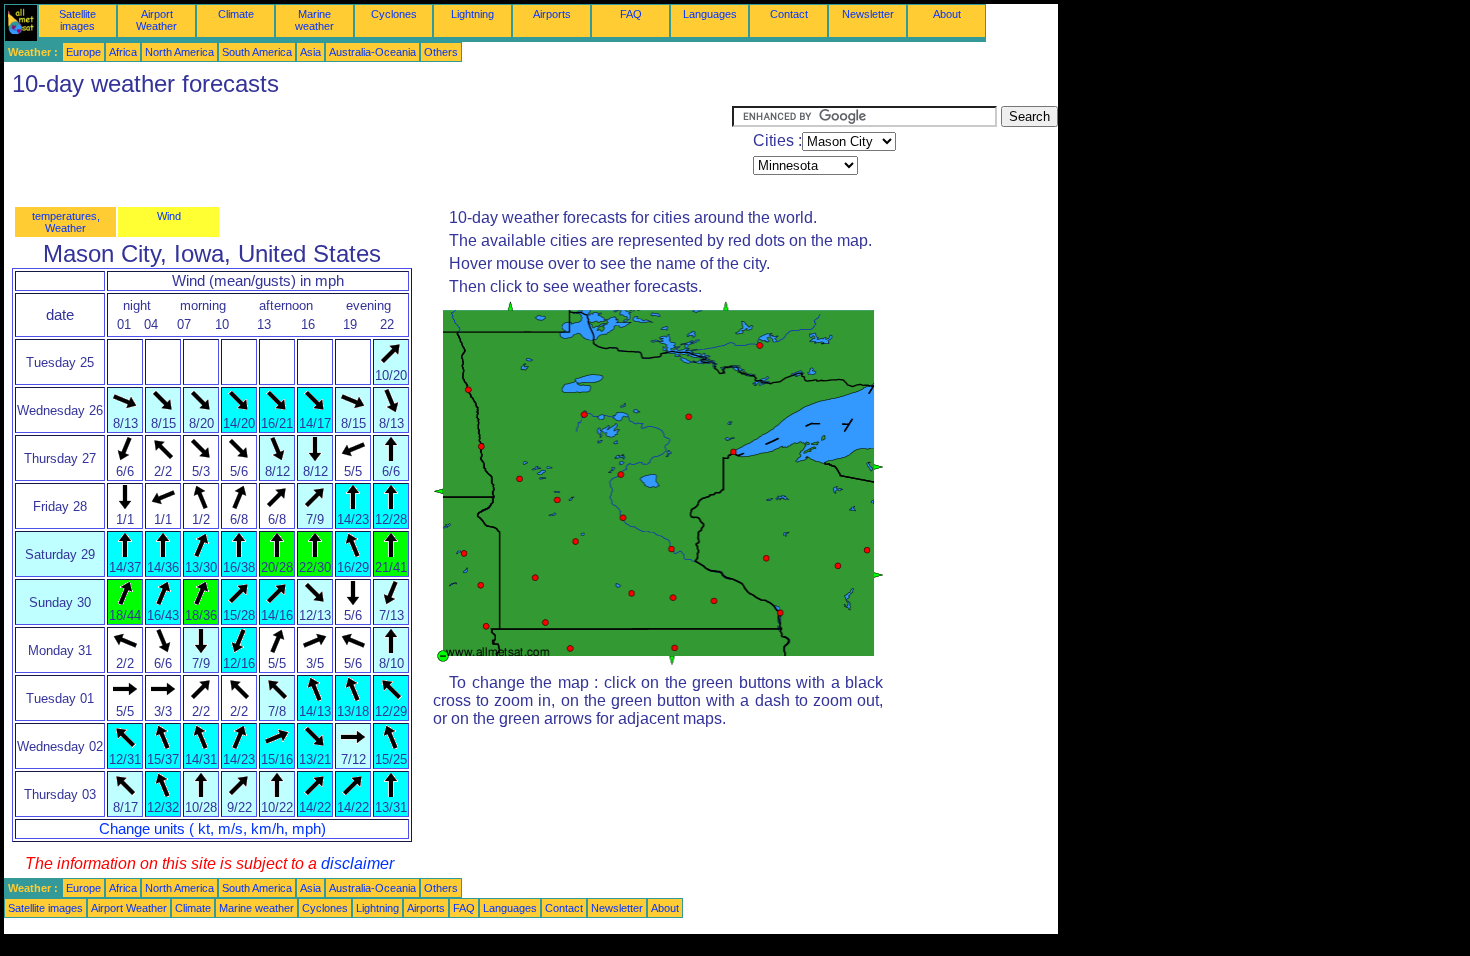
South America (257, 52)
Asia (310, 52)
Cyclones (394, 14)
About (947, 14)
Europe (83, 52)
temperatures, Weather (66, 222)
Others (441, 52)
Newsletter (868, 14)
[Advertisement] (368, 151)
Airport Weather (156, 20)
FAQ (631, 14)
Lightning (472, 14)
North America (179, 52)
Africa (123, 52)
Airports (552, 14)
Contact (789, 14)
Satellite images (77, 20)
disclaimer (357, 863)
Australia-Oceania (372, 52)
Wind (169, 216)
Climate (236, 14)
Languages (710, 14)
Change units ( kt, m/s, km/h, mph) (212, 829)
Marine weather (314, 20)
